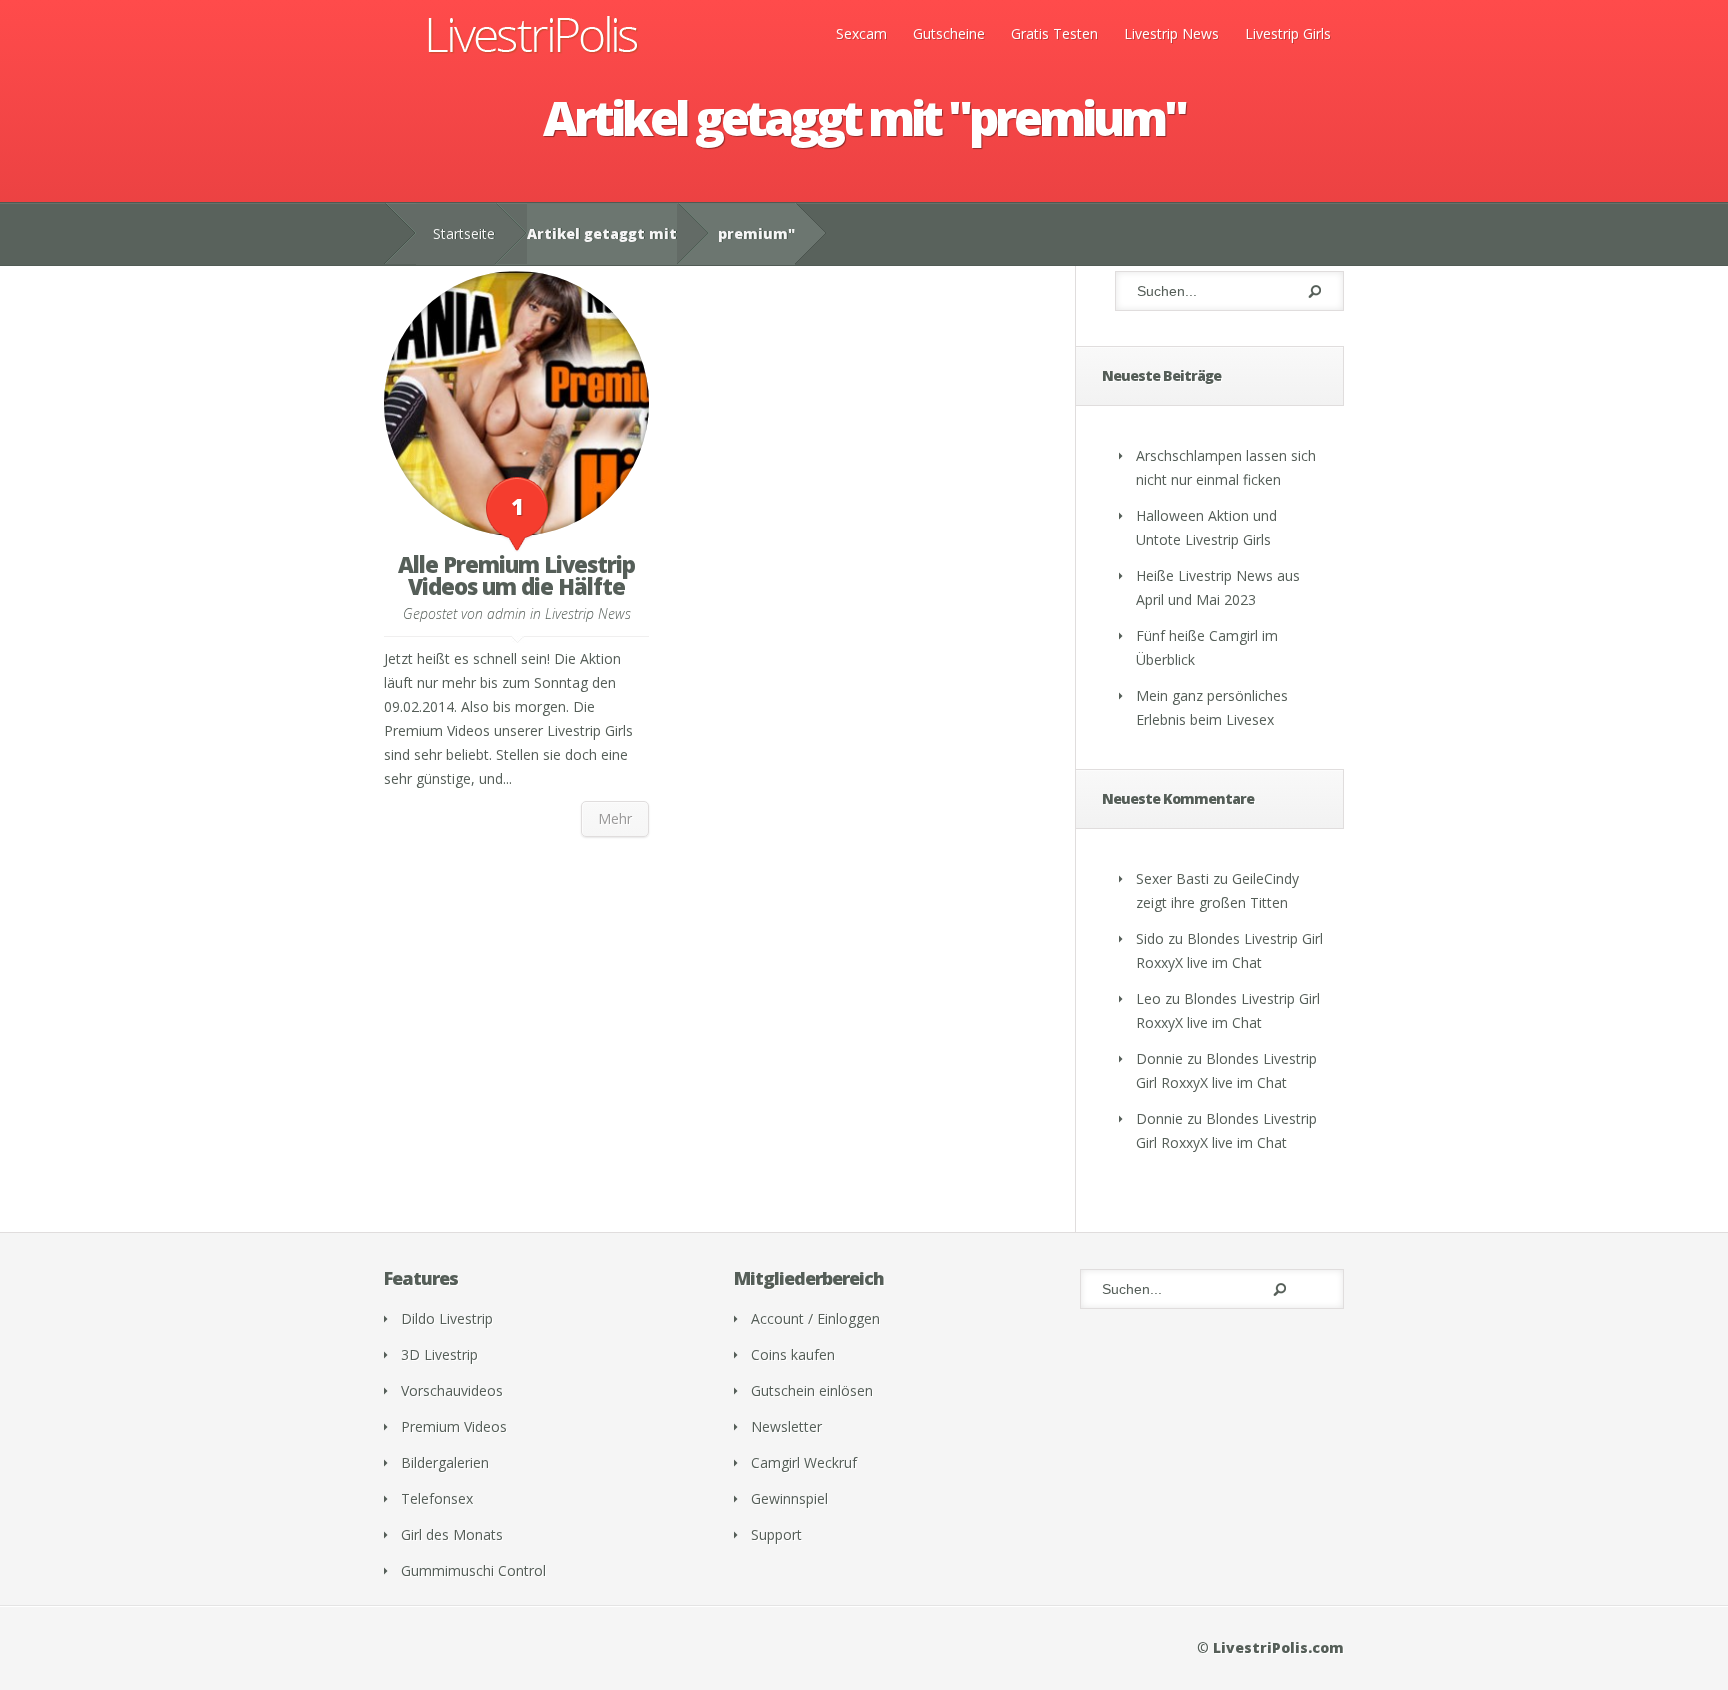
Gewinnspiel (789, 1498)
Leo (1148, 998)
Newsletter (786, 1426)
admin (506, 613)
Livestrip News (1171, 33)
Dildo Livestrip (447, 1318)
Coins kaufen (793, 1354)
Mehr (615, 818)
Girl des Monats (452, 1534)
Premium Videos (454, 1426)
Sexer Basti (1172, 878)
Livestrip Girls (1288, 33)
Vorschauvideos (452, 1390)
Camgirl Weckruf (804, 1462)
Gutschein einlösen (812, 1390)
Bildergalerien (445, 1462)
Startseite (464, 233)
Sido (1150, 938)
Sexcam (861, 33)
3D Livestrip (439, 1354)
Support (776, 1534)
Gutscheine (949, 33)
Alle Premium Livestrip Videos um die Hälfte (516, 575)
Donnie (1159, 1058)
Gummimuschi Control (473, 1570)
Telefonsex (437, 1498)
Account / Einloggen (815, 1318)
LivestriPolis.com (1278, 1647)
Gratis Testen (1054, 33)
